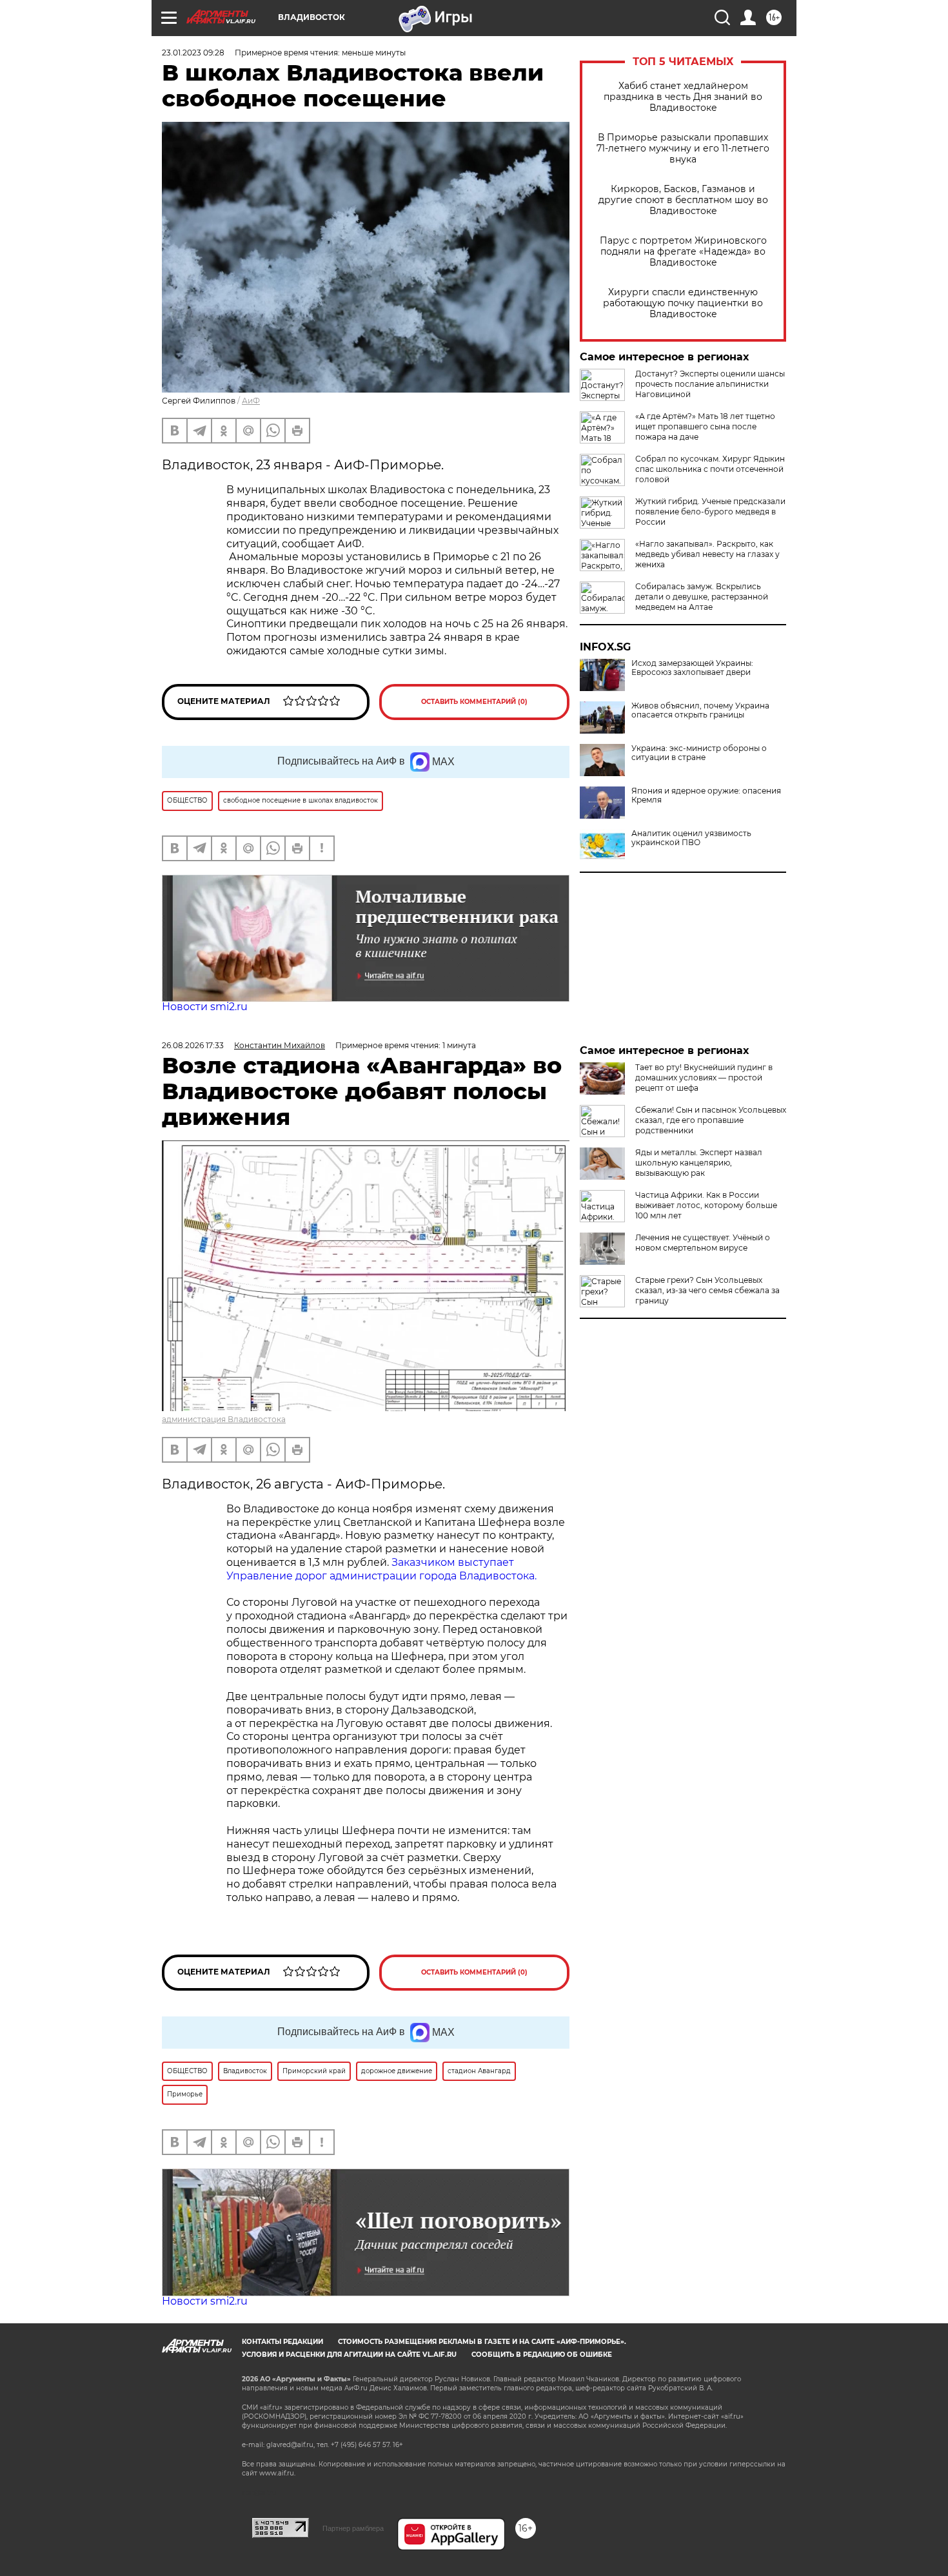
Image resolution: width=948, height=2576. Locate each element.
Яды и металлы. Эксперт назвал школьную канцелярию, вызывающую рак (699, 1163)
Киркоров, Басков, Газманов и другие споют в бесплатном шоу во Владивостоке (683, 200)
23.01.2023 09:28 (193, 53)
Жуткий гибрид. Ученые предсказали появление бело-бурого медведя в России (710, 512)
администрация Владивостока (224, 1419)
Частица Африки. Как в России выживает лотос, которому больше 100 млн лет (706, 1205)
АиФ (251, 401)
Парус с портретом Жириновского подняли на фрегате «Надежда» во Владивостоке (683, 252)
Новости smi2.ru (205, 1007)
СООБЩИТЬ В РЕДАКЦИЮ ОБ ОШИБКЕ (542, 2355)
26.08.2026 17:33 (193, 1045)
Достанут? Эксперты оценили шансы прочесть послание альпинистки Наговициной (710, 384)
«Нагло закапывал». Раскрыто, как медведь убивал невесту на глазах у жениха (707, 554)
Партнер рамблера (353, 2528)
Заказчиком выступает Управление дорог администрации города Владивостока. (381, 1569)
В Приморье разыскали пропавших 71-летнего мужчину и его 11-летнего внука (683, 149)
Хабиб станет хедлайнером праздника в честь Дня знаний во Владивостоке (683, 97)
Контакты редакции (282, 2342)
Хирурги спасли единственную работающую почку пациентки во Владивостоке (683, 303)
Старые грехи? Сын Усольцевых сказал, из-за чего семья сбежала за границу (707, 1290)
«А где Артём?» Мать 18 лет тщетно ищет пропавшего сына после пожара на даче (705, 426)
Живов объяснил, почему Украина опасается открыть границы (700, 710)
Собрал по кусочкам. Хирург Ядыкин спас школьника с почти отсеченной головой (710, 469)
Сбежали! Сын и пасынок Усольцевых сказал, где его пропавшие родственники (711, 1120)
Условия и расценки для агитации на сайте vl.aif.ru (349, 2355)
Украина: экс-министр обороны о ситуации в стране (699, 753)
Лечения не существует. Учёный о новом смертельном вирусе (703, 1243)
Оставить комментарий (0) (474, 702)
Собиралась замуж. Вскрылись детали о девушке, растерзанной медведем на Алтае (702, 597)
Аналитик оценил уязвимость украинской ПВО (691, 838)
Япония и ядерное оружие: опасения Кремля (706, 795)
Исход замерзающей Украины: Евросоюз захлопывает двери (692, 668)
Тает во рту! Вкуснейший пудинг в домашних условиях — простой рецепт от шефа (704, 1078)
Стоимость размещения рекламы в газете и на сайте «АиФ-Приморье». (482, 2342)
